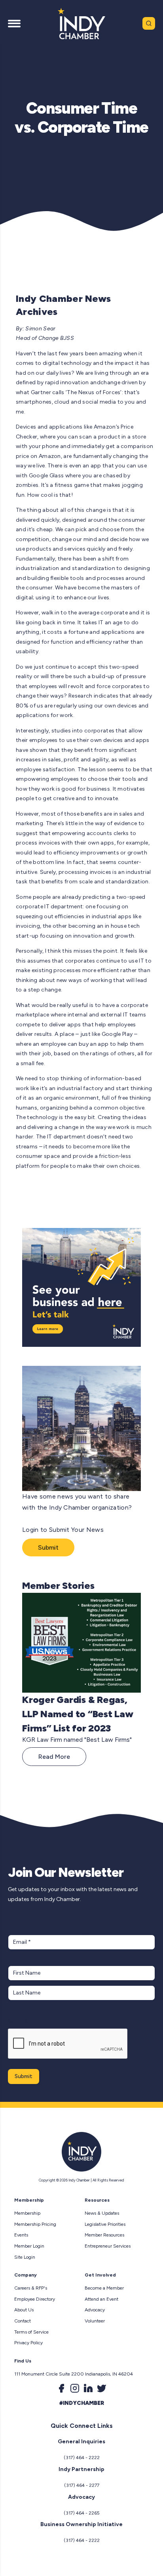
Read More (54, 1757)
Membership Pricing (35, 2224)
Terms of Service (31, 2332)
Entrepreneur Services (108, 2246)
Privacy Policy (28, 2343)
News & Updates (102, 2213)
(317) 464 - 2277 (82, 2485)
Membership (27, 2213)
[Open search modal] (149, 23)
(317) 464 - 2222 (82, 2458)
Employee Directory (35, 2299)
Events (21, 2235)
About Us (24, 2310)
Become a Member (104, 2288)
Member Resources (104, 2235)
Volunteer (95, 2321)
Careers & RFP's (31, 2288)
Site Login (25, 2257)
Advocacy (95, 2310)
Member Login (29, 2246)
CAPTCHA (23, 2020)
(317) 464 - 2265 (82, 2513)
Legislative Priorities (105, 2224)
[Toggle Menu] (14, 23)
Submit (48, 1547)
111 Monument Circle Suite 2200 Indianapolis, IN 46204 (74, 2374)
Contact (23, 2321)
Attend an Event (101, 2299)
